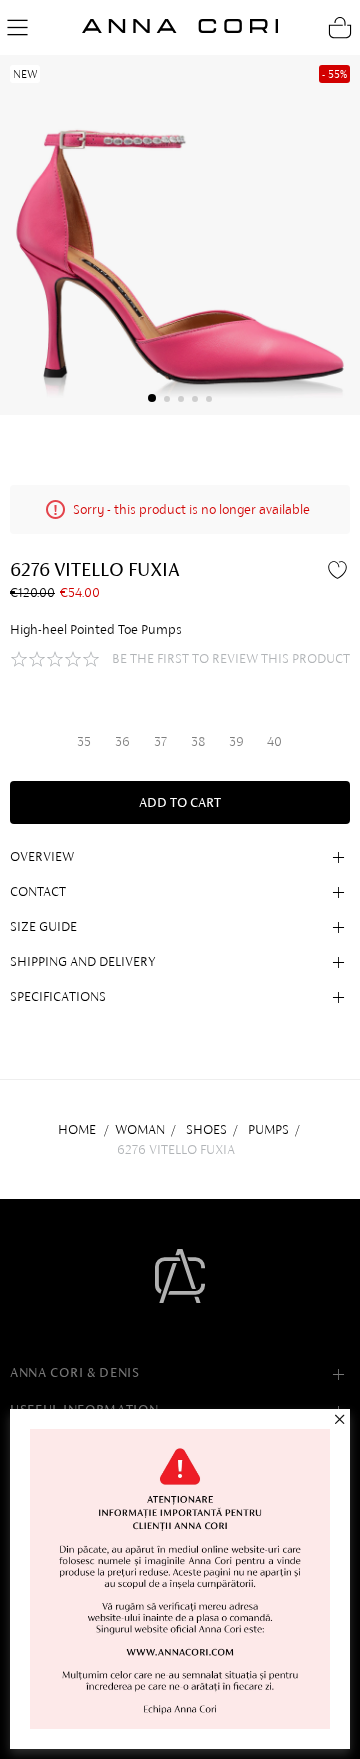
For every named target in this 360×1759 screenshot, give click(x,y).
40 (274, 741)
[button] (152, 398)
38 (198, 741)
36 (122, 741)
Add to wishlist (340, 569)
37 (160, 741)
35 (84, 741)
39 (236, 741)
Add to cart (180, 802)
